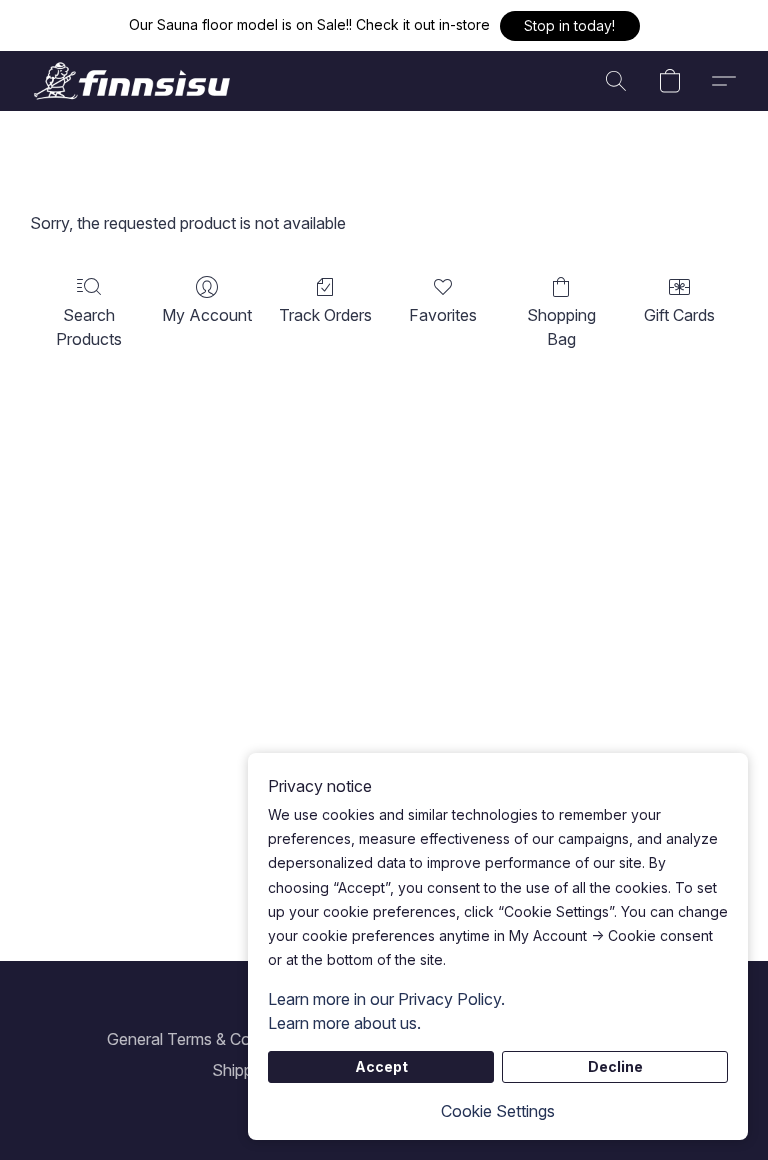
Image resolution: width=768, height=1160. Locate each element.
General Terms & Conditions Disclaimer (246, 1039)
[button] (570, 26)
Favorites (443, 315)
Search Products (89, 327)
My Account (207, 315)
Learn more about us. (344, 1023)
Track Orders (325, 315)
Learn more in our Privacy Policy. (386, 999)
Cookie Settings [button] (498, 1111)
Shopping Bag (561, 327)
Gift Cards (679, 315)
